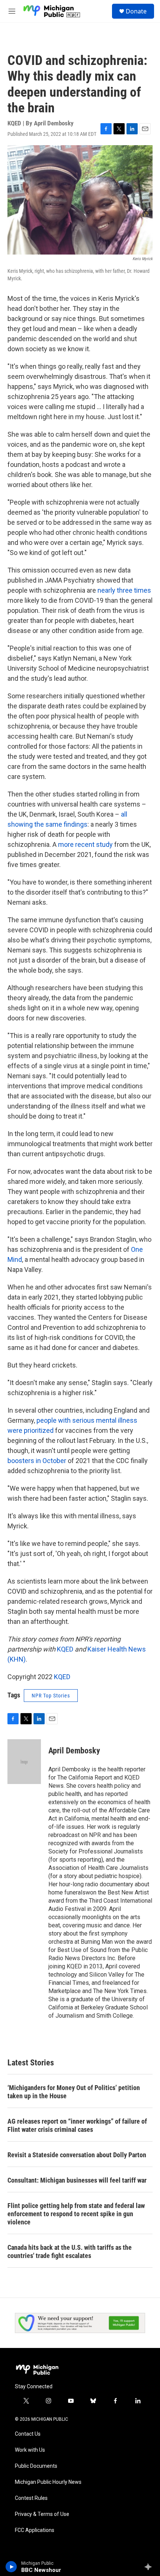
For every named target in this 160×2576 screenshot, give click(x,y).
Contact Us (28, 2434)
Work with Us (30, 2450)
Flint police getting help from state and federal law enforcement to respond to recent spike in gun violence (76, 2214)
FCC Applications (35, 2530)
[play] (11, 2567)
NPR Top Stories (51, 1696)
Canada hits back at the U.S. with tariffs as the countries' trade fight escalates (70, 2251)
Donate (136, 11)
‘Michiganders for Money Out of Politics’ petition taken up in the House (74, 2092)
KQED (65, 1649)
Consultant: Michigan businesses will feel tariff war (77, 2180)
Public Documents (36, 2466)
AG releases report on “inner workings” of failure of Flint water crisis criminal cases (77, 2125)
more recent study (85, 844)
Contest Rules (31, 2498)
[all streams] (150, 2567)
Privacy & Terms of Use (42, 2514)
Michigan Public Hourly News (48, 2482)
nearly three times (124, 590)
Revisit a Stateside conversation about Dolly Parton (77, 2155)
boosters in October (37, 1461)
